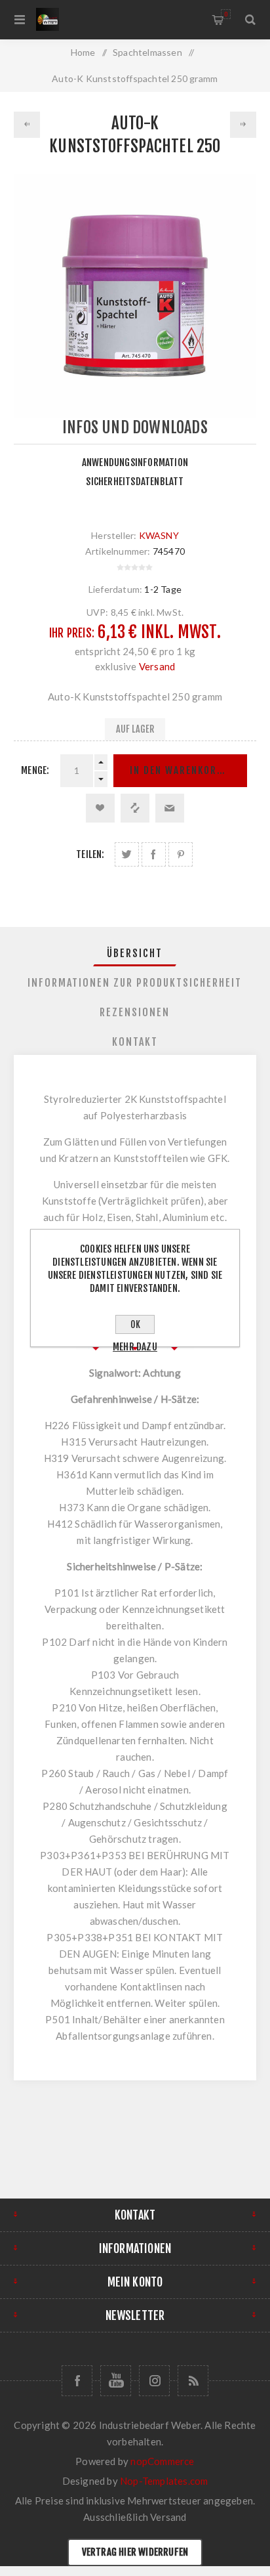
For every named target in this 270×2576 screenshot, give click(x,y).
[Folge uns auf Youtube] (116, 2381)
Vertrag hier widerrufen (135, 2552)
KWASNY (159, 535)
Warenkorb (226, 14)
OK (135, 1324)
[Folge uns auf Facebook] (77, 2381)
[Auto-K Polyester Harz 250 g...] (243, 125)
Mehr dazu (135, 1347)
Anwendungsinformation (135, 462)
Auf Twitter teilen (127, 854)
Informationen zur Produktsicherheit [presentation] (135, 983)
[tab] (135, 953)
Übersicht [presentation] (135, 953)
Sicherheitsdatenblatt (135, 482)
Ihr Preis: (72, 633)
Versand (157, 666)
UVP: (98, 612)
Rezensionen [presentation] (135, 1012)
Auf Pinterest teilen (181, 854)
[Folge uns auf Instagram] (154, 2381)
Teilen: (90, 854)
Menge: (35, 770)
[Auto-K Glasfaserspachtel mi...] (27, 125)
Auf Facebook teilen (154, 854)
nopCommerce (162, 2461)
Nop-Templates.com (164, 2481)
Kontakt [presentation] (135, 1042)
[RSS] (193, 2381)
